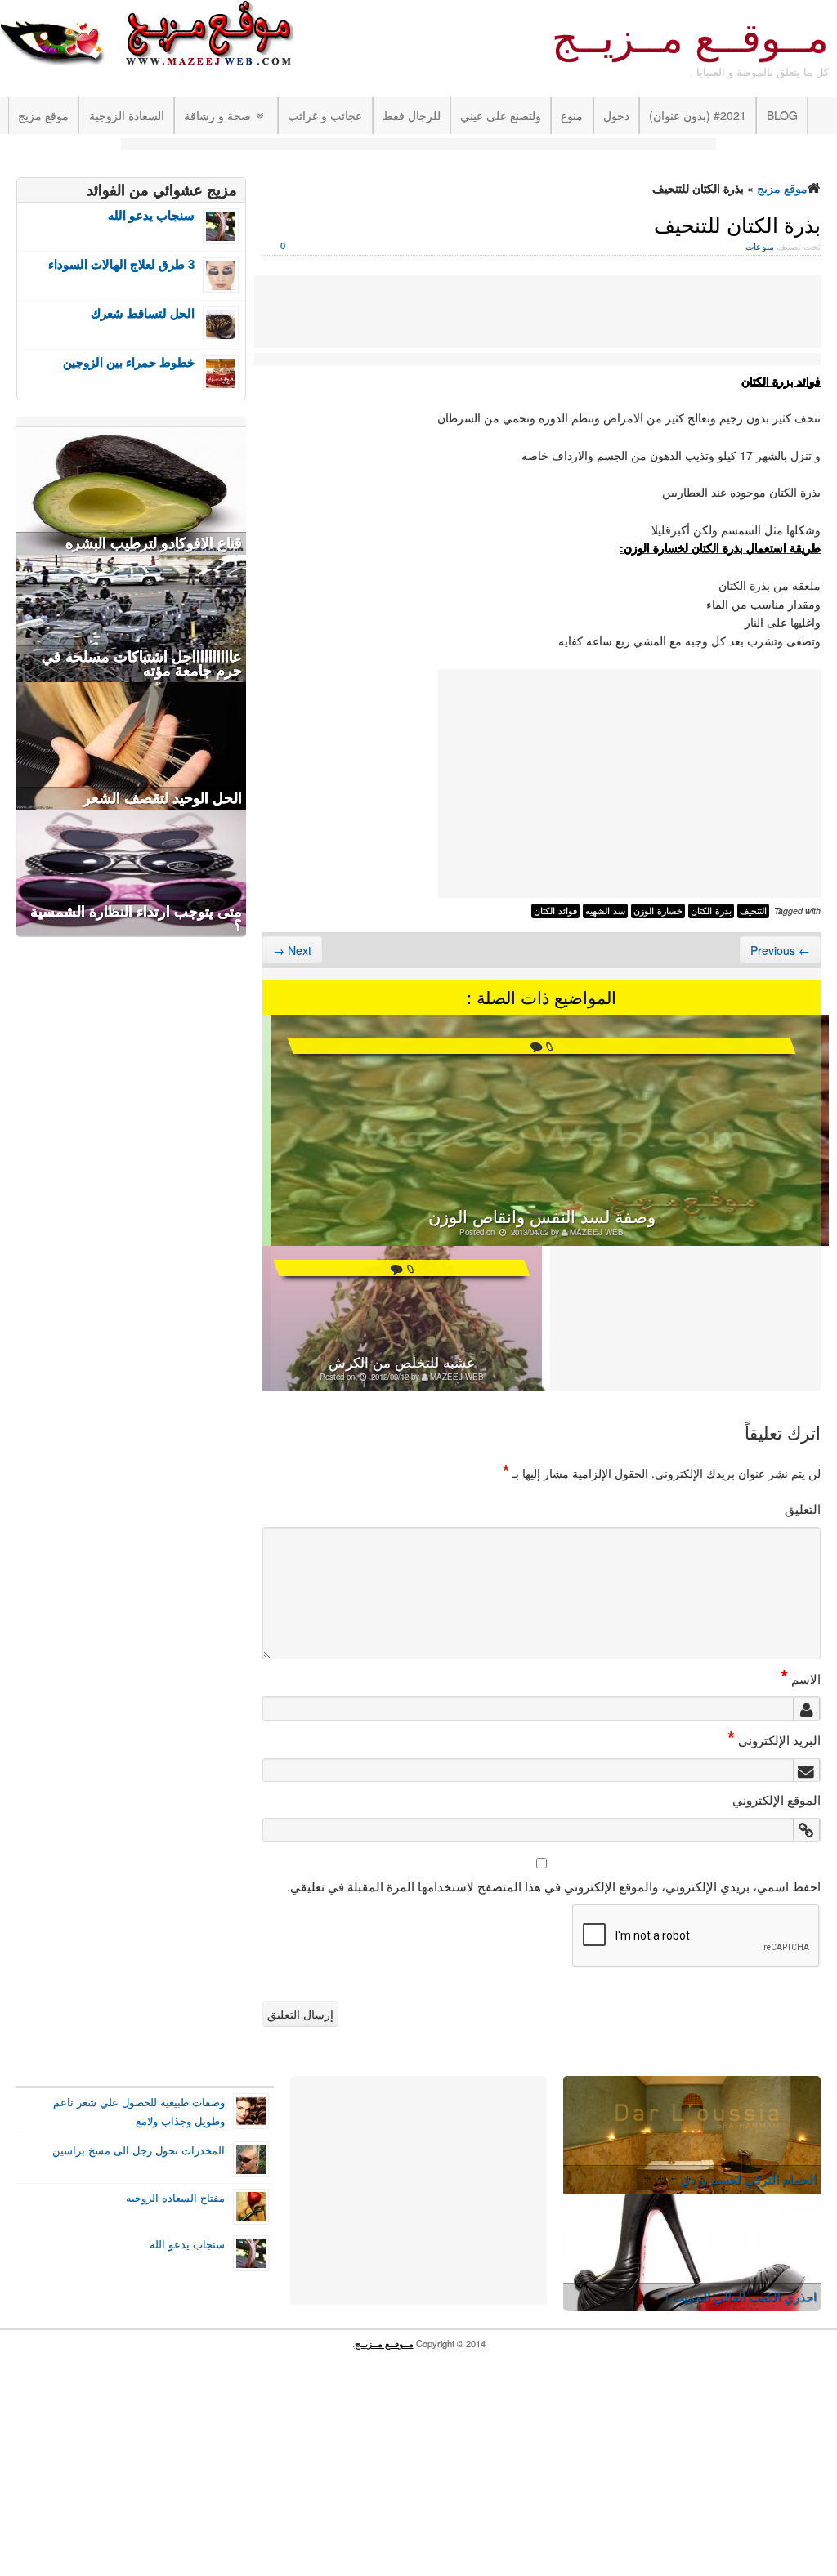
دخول (616, 115)
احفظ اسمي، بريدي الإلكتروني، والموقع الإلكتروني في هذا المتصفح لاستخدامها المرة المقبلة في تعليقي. (554, 1886)
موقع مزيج (43, 115)
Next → (292, 950)
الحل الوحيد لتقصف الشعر (163, 798)
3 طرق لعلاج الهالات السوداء (121, 264)
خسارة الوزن (658, 911)
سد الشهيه (605, 911)
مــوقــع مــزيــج (690, 38)
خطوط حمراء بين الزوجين (129, 362)
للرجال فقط (412, 115)
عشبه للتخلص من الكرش (402, 1362)
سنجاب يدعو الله (151, 215)
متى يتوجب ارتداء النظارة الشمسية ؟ (136, 919)
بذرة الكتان (711, 911)
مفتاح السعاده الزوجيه (175, 2198)
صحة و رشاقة (217, 115)
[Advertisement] (418, 146)
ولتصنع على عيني (501, 115)
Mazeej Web (597, 1232)
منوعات (760, 246)
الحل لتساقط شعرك (143, 313)
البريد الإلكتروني (774, 1739)
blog (782, 115)
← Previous (780, 950)
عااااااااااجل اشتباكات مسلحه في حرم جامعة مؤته (142, 664)
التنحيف (753, 911)
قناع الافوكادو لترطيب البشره (154, 543)
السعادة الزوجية (127, 115)
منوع (572, 115)
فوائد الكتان (555, 911)
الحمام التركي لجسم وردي (748, 2179)
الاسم (801, 1678)
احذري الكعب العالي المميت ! (741, 2296)
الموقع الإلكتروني (777, 1799)
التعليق (803, 1508)
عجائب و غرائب (325, 115)
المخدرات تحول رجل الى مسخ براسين (139, 2150)
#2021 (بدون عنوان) (698, 115)
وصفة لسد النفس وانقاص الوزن (542, 1216)
